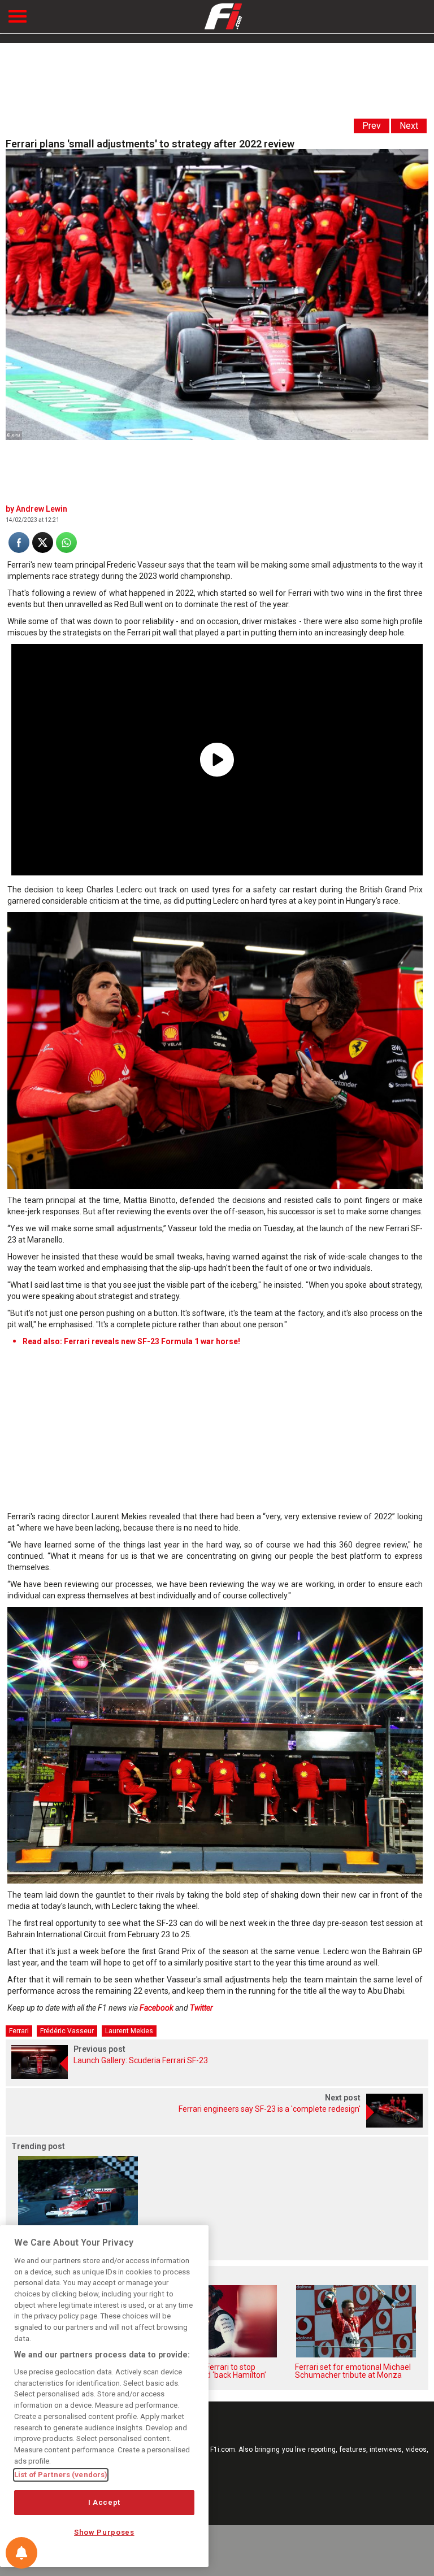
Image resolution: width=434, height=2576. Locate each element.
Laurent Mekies (129, 2031)
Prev (372, 126)
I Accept (104, 2502)
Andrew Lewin (42, 509)
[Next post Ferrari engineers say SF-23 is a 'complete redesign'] (217, 2124)
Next (409, 126)
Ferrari (19, 2031)
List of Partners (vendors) (61, 2475)
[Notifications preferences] (21, 2553)
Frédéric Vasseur (67, 2031)
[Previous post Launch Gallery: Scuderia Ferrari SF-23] (217, 2076)
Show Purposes (104, 2532)
